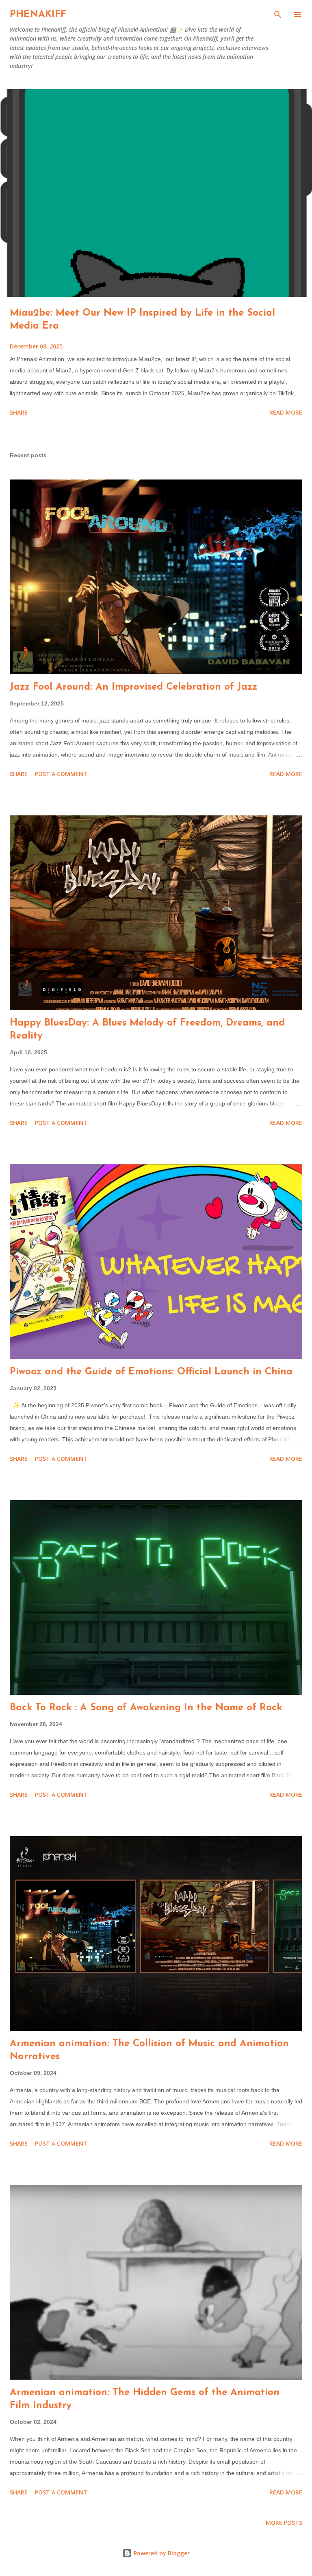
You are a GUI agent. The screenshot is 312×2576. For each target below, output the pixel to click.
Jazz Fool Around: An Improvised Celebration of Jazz (133, 687)
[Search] (278, 15)
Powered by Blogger (161, 2553)
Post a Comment (61, 774)
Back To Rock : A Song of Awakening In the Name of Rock (146, 1708)
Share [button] (19, 412)
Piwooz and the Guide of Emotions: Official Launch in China (151, 1372)
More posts (284, 2523)
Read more (286, 412)
